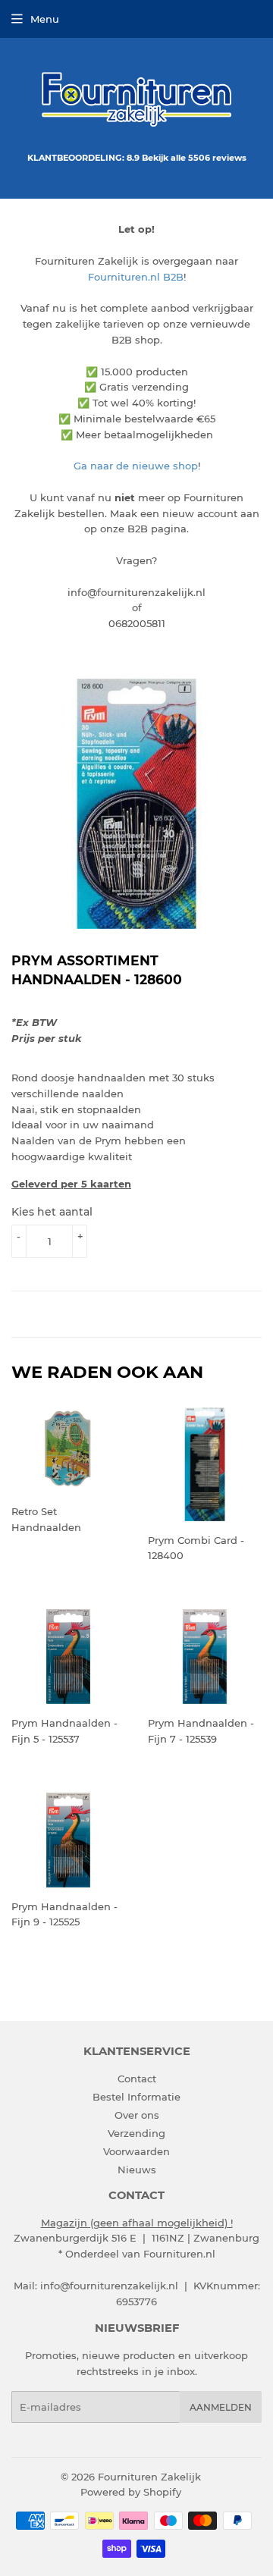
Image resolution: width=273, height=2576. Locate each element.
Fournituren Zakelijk (149, 2477)
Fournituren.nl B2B (136, 277)
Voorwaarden (136, 2151)
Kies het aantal (52, 1212)
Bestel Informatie (136, 2097)
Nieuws (137, 2170)
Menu (45, 19)
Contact (137, 2079)
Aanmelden (221, 2407)
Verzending (136, 2133)
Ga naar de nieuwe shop (136, 466)
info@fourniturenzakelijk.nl (109, 2286)
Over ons (137, 2115)
